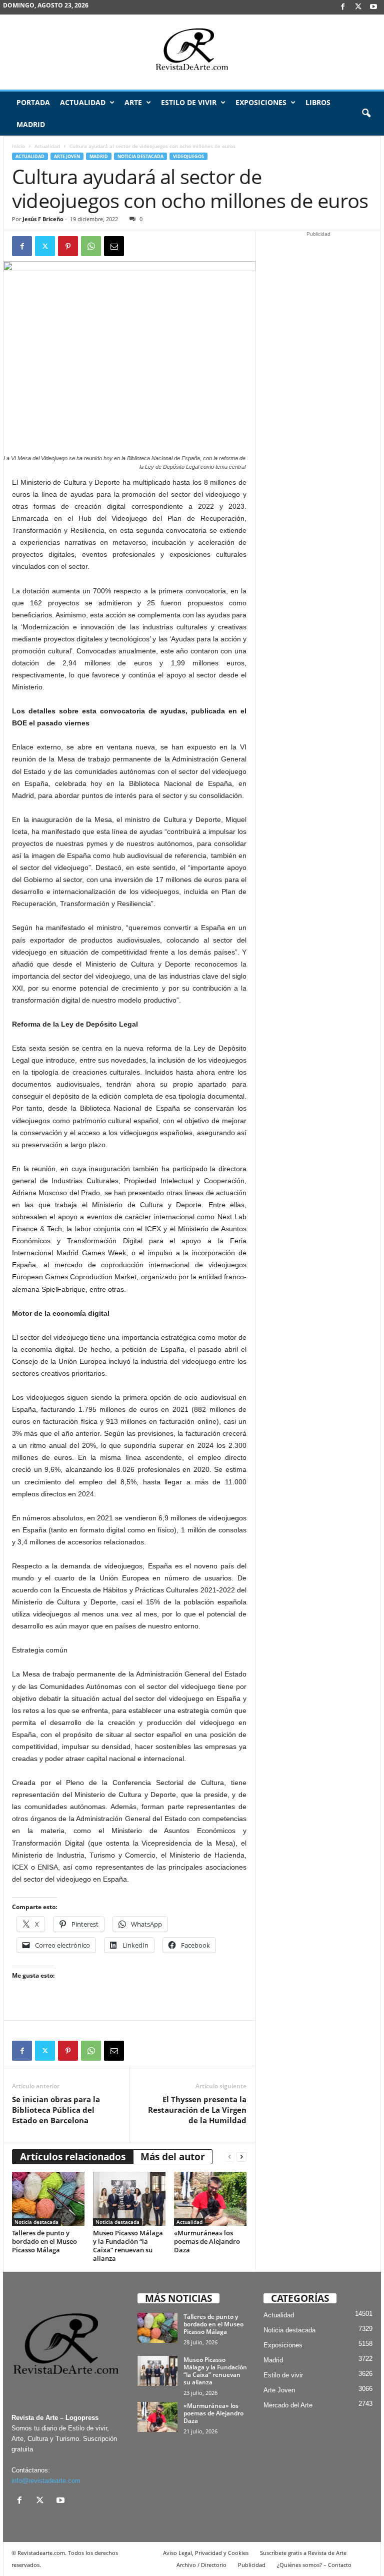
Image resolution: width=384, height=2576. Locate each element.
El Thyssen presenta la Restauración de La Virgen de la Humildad (197, 2110)
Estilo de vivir (189, 102)
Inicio (18, 146)
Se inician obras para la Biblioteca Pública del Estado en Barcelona (56, 2110)
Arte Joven (67, 156)
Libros (318, 102)
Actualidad (83, 102)
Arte (133, 102)
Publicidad (252, 2565)
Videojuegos (188, 156)
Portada (33, 102)
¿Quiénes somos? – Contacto (314, 2565)
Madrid (31, 124)
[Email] (114, 246)
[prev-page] (229, 2157)
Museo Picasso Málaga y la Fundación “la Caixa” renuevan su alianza (128, 2246)
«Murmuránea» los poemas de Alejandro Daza (207, 2241)
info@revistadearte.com (46, 2481)
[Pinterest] (68, 246)
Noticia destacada (140, 156)
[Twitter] (45, 246)
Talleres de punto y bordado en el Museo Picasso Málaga (44, 2241)
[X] (358, 7)
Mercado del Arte (288, 2405)
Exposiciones (261, 102)
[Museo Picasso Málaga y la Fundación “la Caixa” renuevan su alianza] (129, 2199)
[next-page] (241, 2157)
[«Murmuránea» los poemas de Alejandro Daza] (210, 2199)
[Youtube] (373, 7)
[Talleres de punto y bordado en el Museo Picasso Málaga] (48, 2199)
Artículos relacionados (73, 2157)
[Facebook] (342, 7)
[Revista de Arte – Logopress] (192, 52)
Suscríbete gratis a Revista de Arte (303, 2553)
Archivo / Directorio (201, 2565)
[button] (366, 114)
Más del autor (173, 2157)
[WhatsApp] (91, 246)
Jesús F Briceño (43, 219)
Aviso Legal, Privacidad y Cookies (206, 2553)
